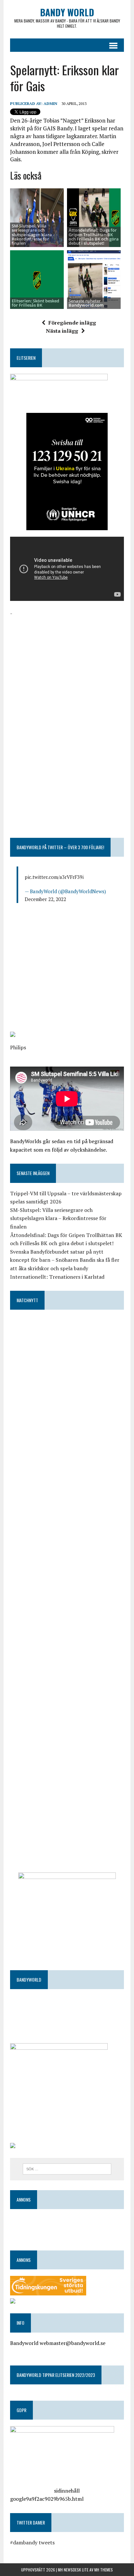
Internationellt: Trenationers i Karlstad (57, 1277)
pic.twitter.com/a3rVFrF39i (54, 877)
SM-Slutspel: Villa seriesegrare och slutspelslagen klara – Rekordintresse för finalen (58, 1218)
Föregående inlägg (72, 323)
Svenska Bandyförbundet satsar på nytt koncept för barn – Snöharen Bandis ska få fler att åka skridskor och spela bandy (65, 1260)
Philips (18, 1047)
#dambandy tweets (32, 2542)
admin (50, 103)
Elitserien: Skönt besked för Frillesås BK (35, 303)
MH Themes (104, 2570)
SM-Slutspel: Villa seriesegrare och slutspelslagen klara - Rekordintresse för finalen (33, 234)
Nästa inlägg (62, 331)
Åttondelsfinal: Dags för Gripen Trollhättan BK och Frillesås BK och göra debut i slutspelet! (94, 237)
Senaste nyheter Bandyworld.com (86, 303)
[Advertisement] (67, 663)
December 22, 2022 (45, 899)
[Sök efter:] (67, 2168)
